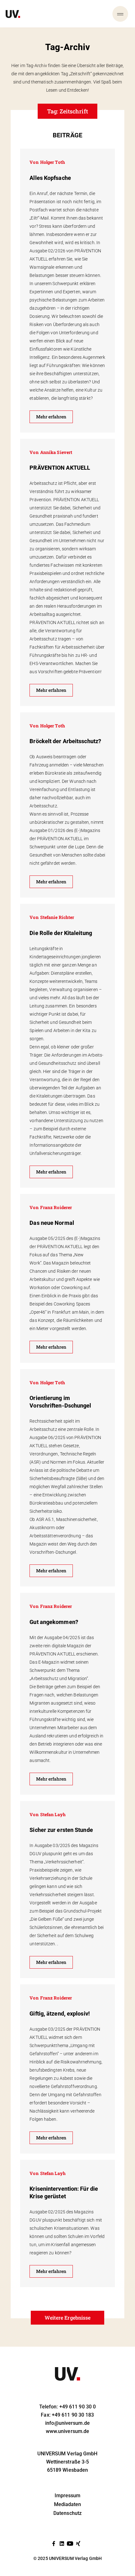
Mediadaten (68, 2504)
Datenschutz (67, 2513)
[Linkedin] (62, 2544)
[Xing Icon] (78, 2544)
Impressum (68, 2496)
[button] (68, 2318)
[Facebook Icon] (54, 2544)
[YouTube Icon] (70, 2544)
